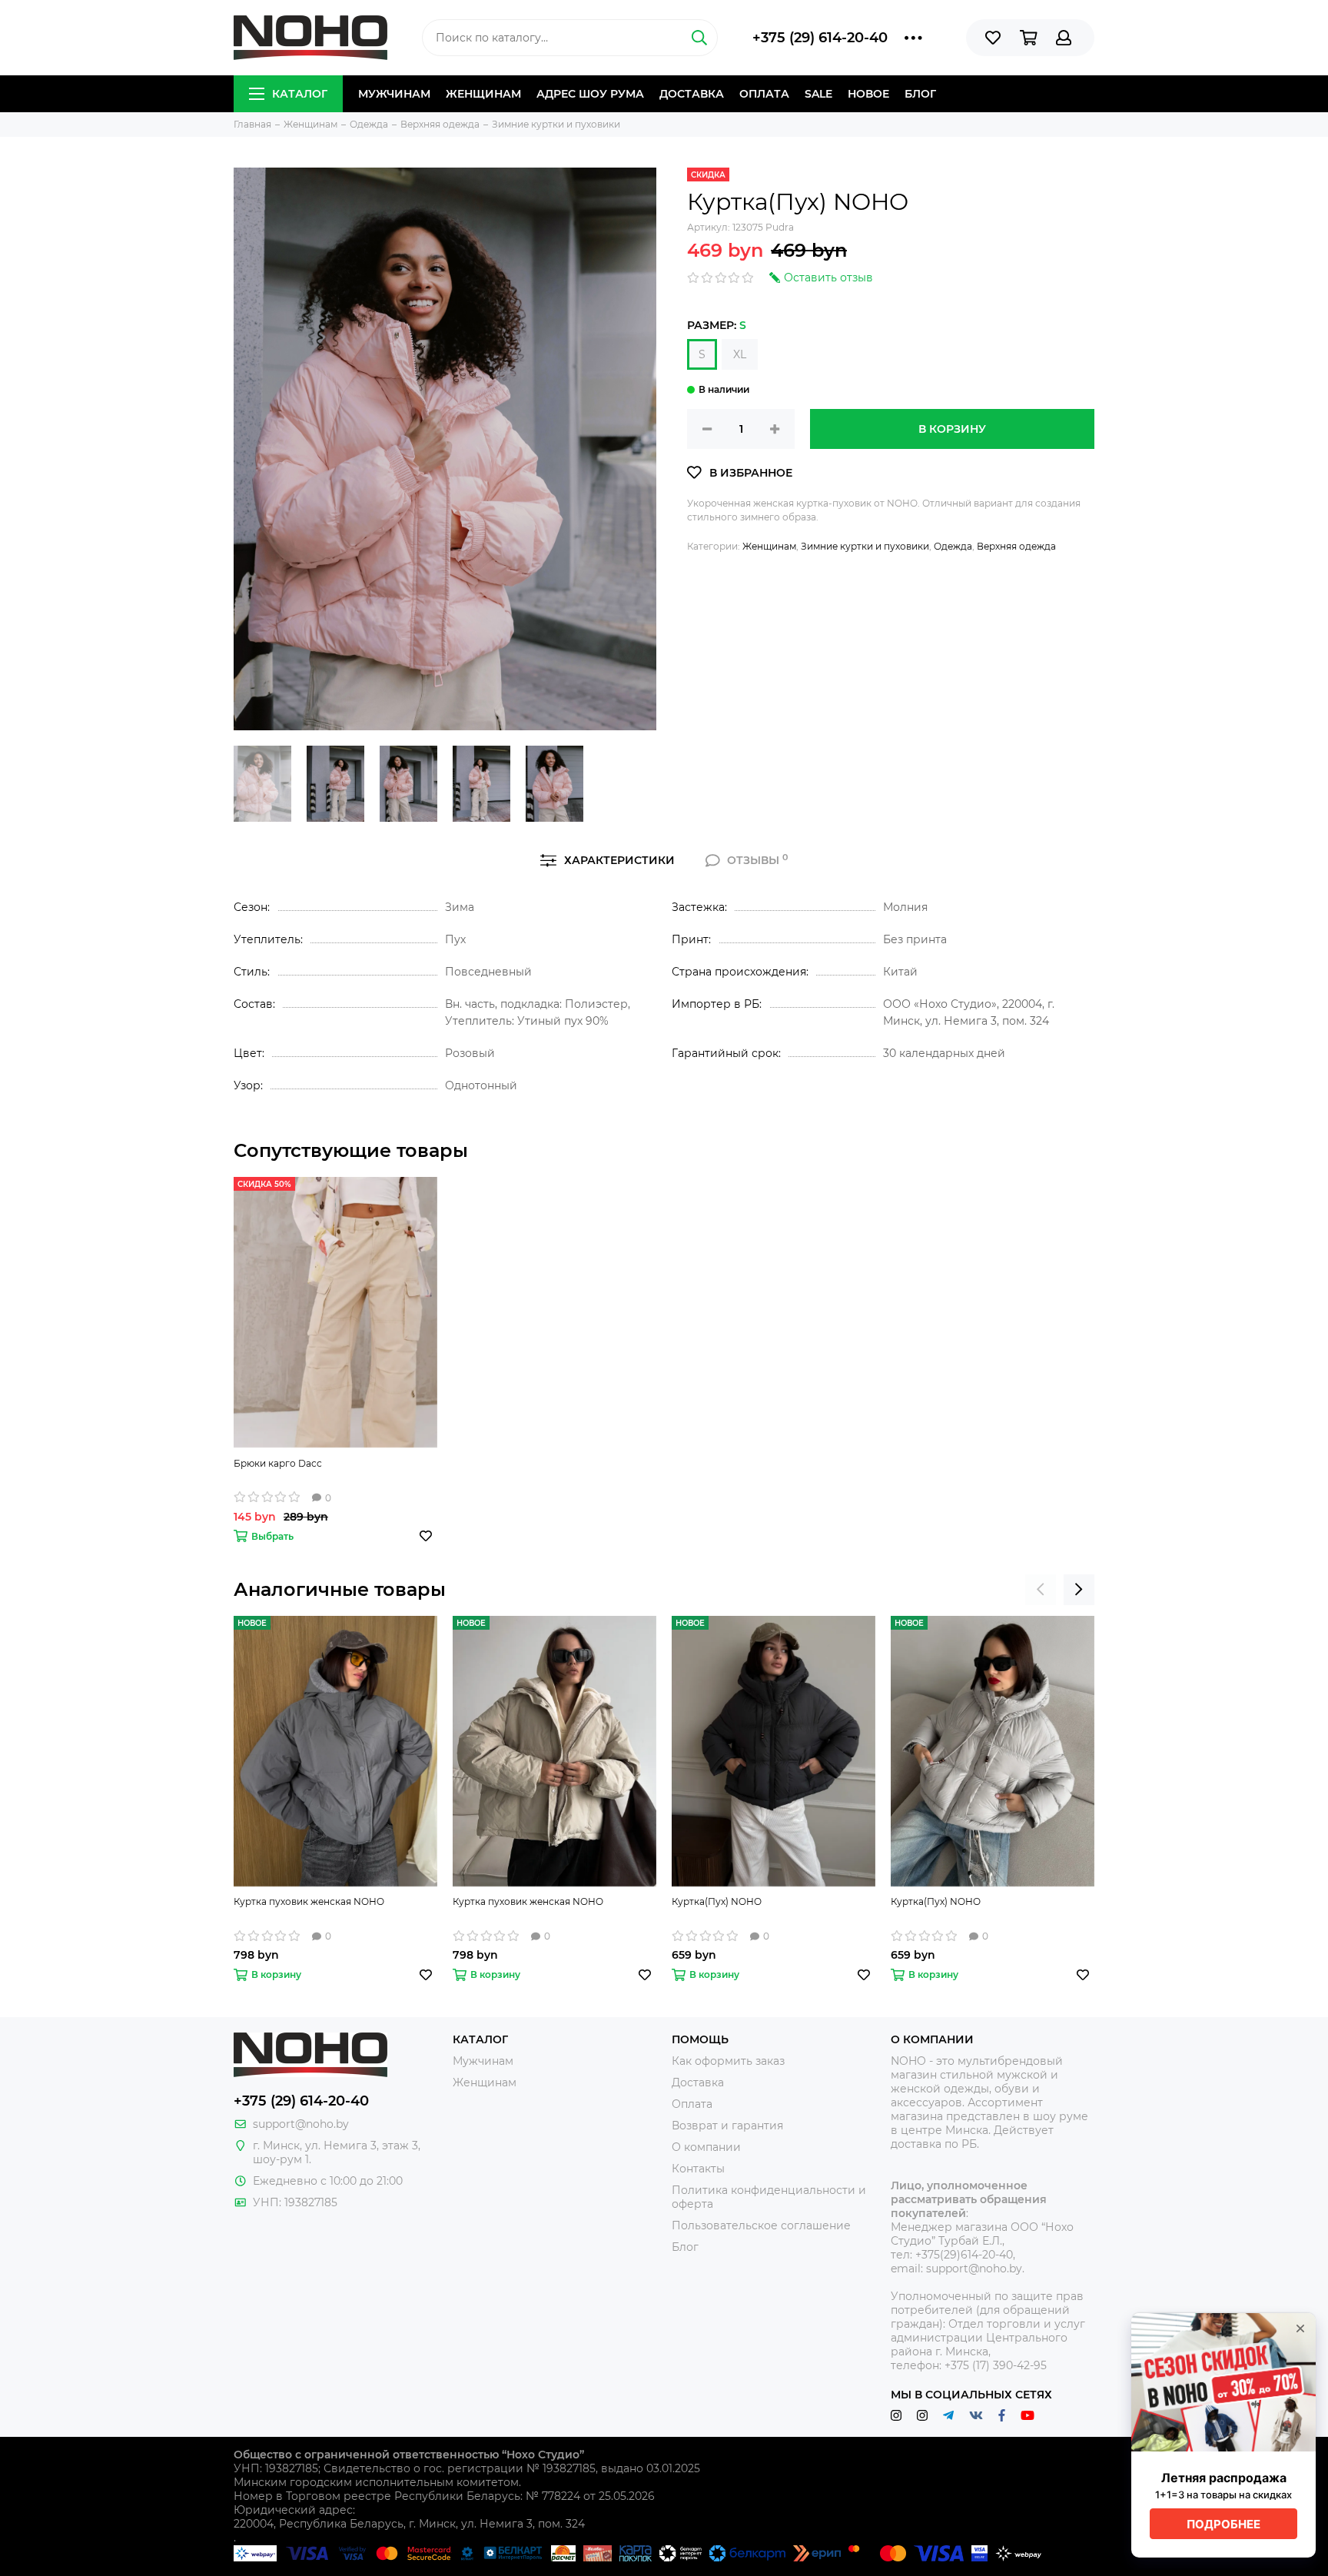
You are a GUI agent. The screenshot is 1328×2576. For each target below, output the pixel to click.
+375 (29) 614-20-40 (820, 38)
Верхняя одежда (1016, 546)
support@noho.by (301, 2124)
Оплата (764, 94)
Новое (868, 94)
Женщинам (483, 94)
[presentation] (1041, 1590)
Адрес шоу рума (590, 94)
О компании (706, 2147)
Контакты (698, 2169)
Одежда (953, 546)
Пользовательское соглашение (761, 2225)
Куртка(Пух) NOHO (717, 1901)
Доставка (692, 94)
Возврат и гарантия (727, 2126)
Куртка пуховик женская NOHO (309, 1901)
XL (740, 354)
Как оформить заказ (728, 2061)
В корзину (952, 429)
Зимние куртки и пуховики (865, 546)
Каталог (300, 94)
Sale (818, 94)
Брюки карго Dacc (278, 1463)
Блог (920, 94)
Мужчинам (394, 94)
